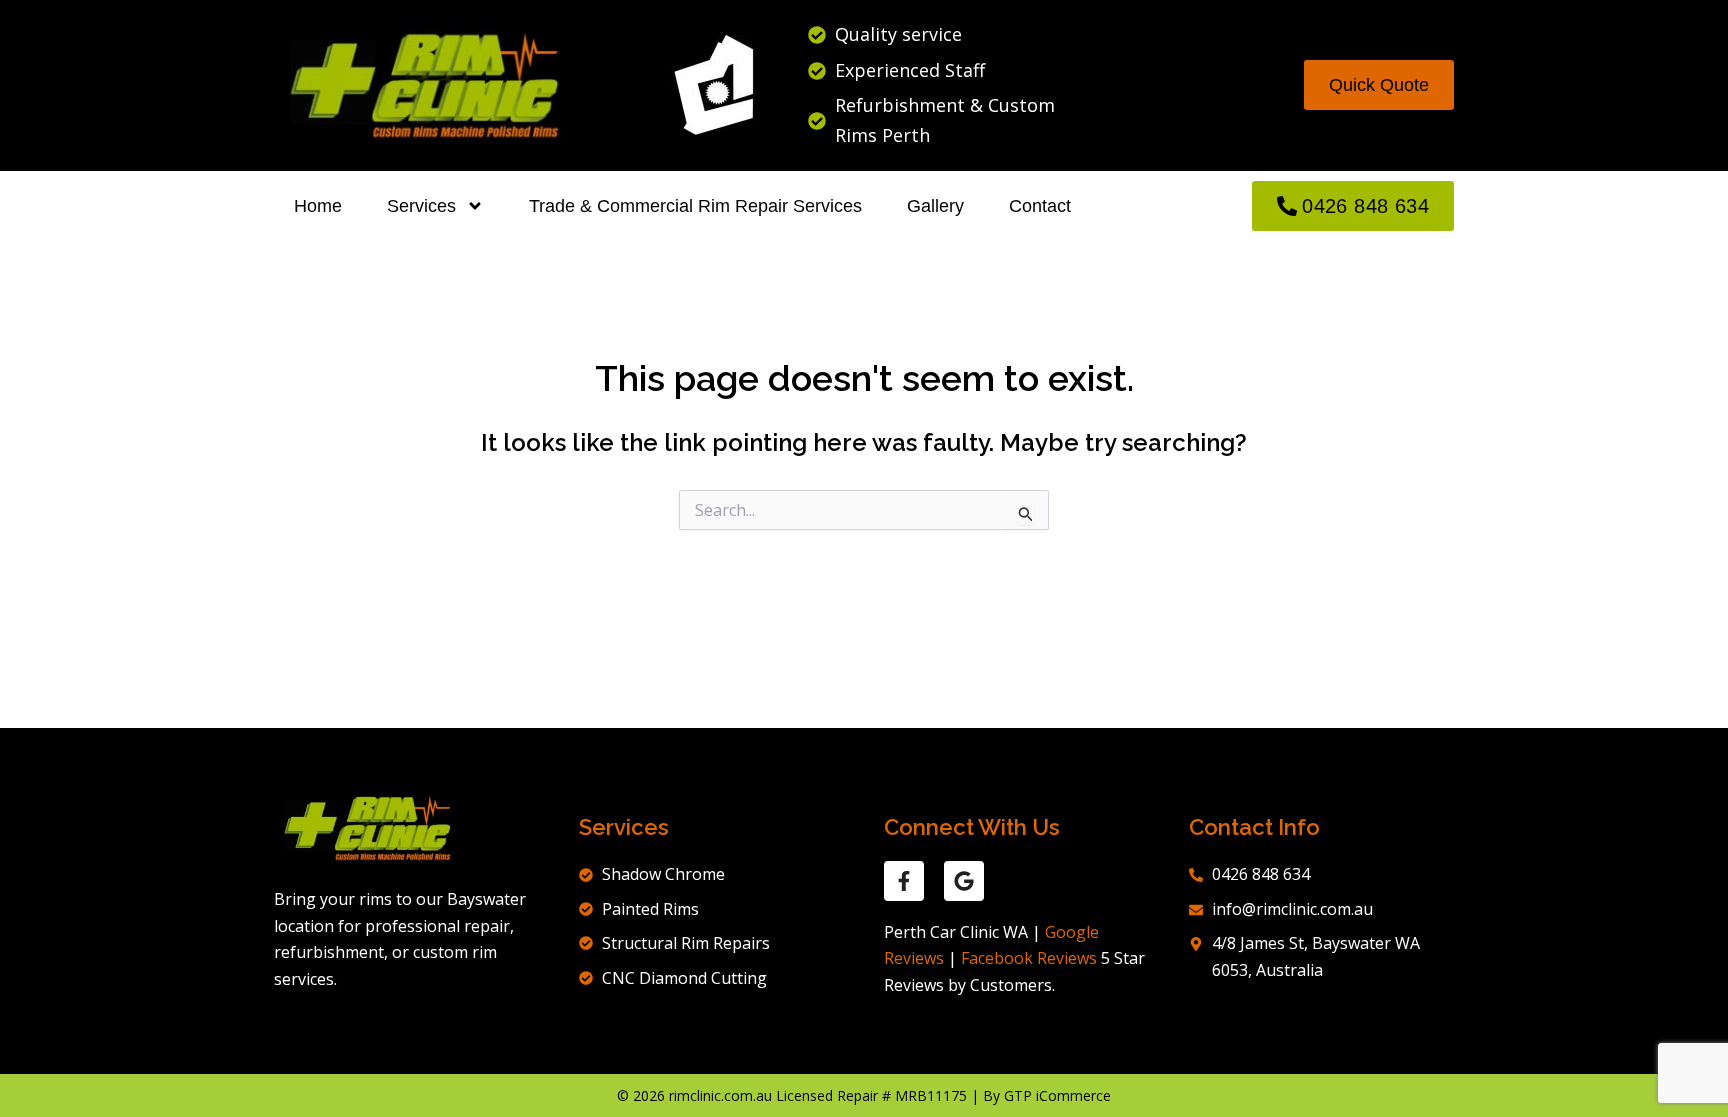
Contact (1040, 206)
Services (421, 206)
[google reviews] (964, 881)
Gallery (935, 206)
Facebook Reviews (1029, 958)
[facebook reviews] (904, 881)
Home (318, 206)
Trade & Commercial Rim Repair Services (695, 206)
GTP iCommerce (1057, 1095)
